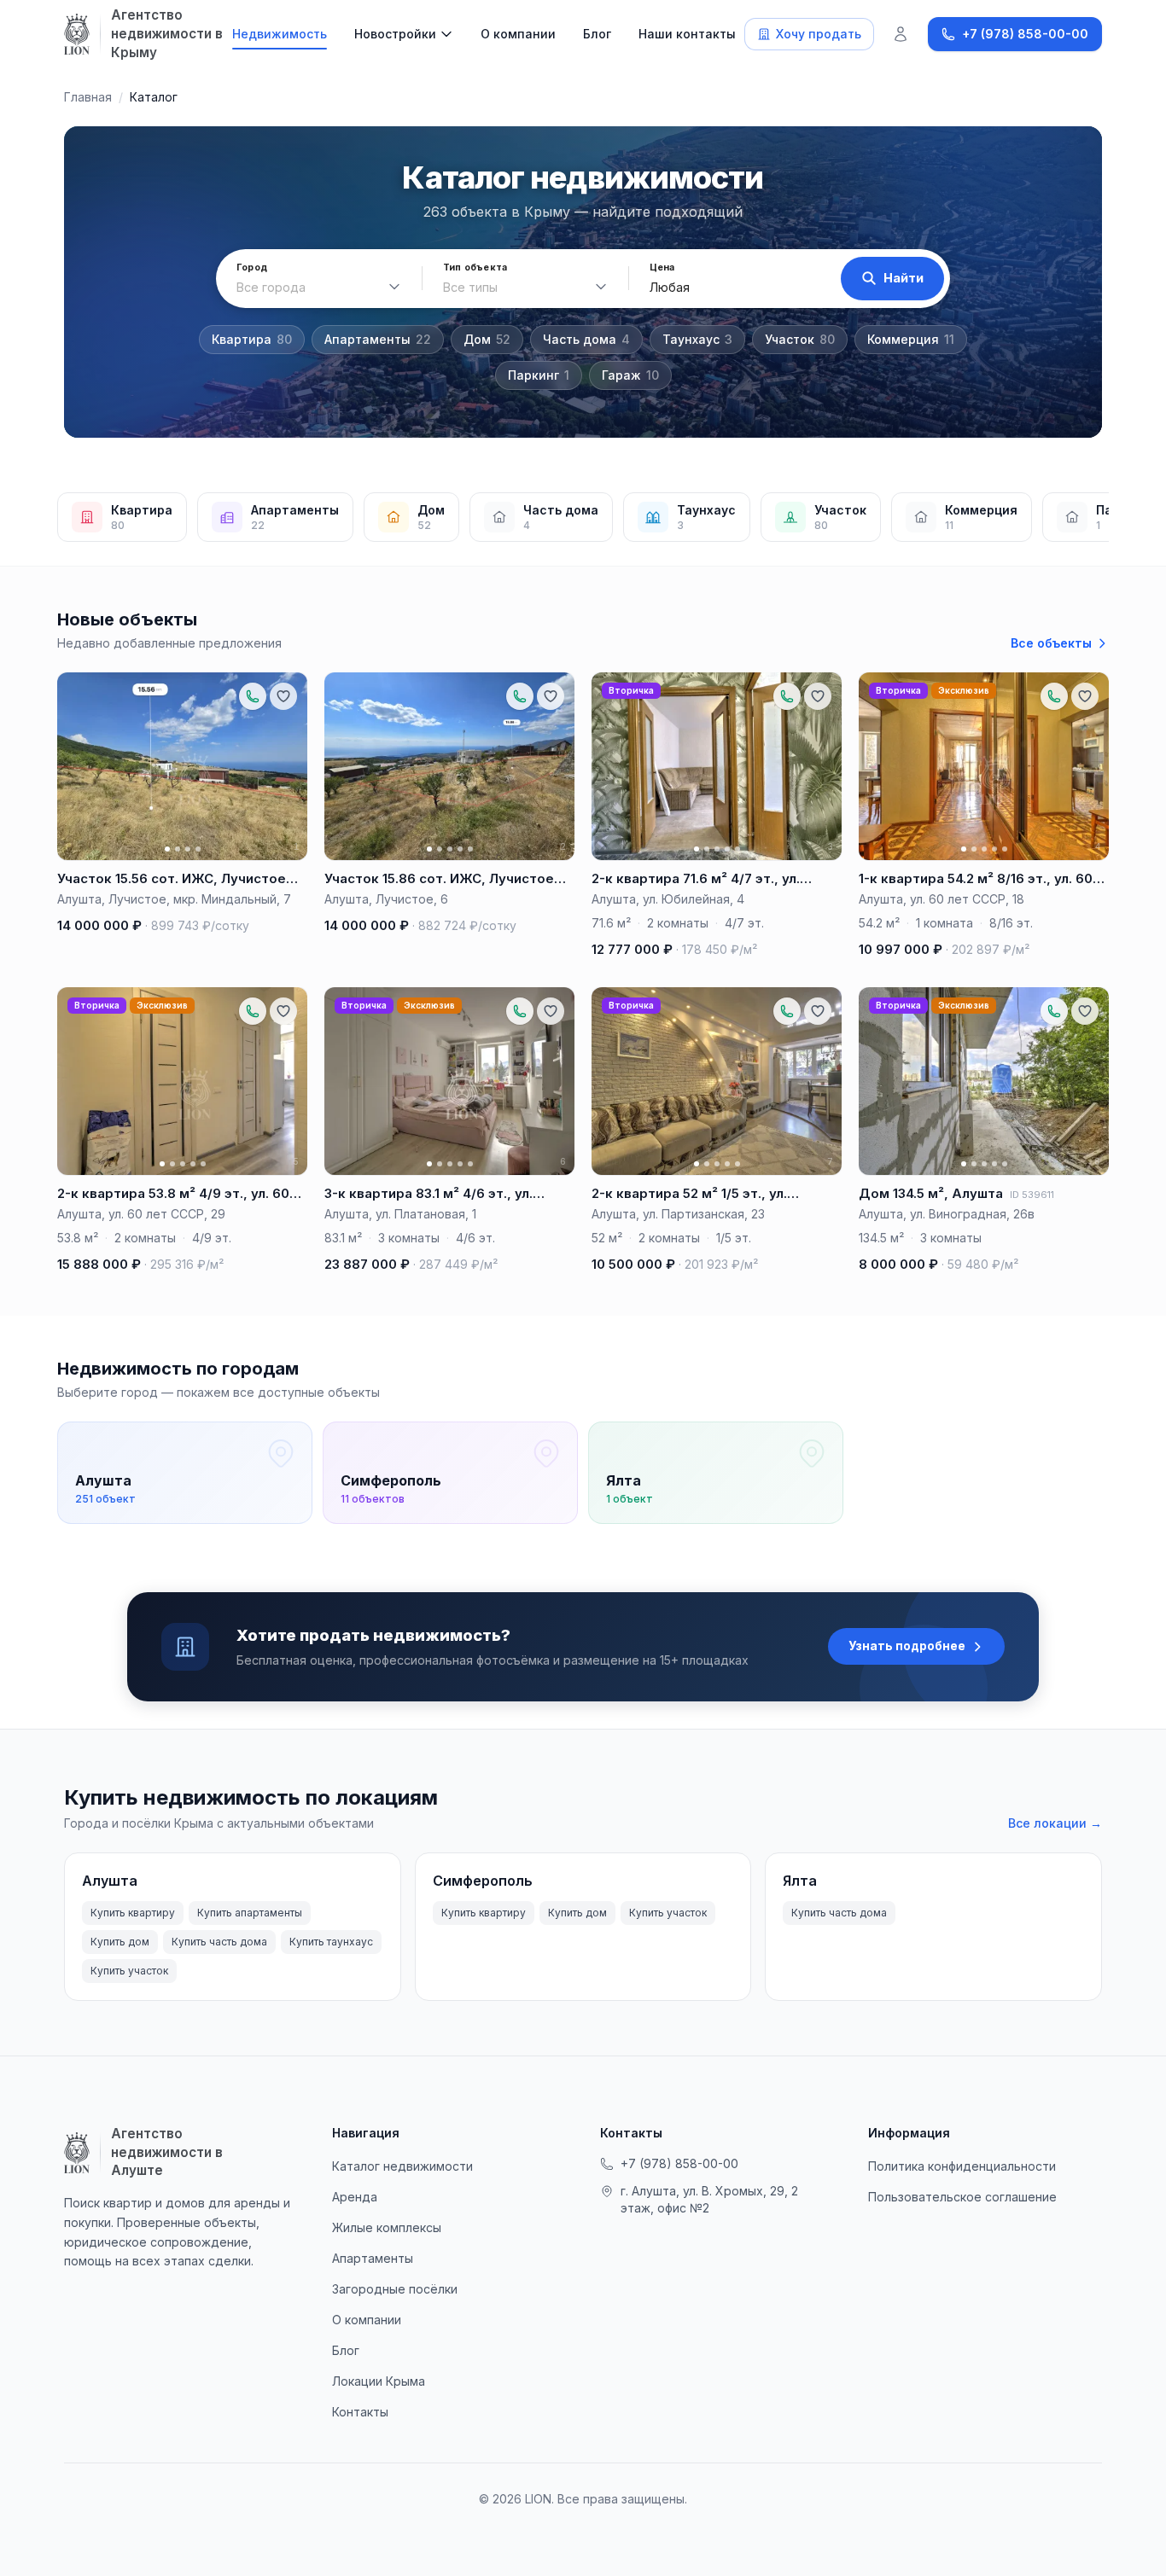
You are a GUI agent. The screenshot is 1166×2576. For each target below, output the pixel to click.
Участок (800, 339)
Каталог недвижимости (402, 2166)
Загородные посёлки (395, 2289)
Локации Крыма (379, 2381)
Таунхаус (697, 339)
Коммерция (911, 339)
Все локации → (1055, 1823)
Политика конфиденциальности (962, 2166)
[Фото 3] (188, 849)
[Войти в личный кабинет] (901, 34)
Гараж (630, 375)
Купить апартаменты (250, 1913)
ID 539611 (1032, 1195)
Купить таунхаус (331, 1942)
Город (252, 267)
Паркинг (539, 375)
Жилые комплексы (387, 2227)
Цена (662, 267)
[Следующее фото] (287, 766)
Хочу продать (819, 34)
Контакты (360, 2412)
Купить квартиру (133, 1913)
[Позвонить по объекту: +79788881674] (787, 696)
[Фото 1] (167, 849)
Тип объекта (475, 267)
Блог (597, 34)
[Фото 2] (178, 849)
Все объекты (1051, 643)
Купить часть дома (219, 1942)
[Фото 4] (198, 849)
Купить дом (120, 1942)
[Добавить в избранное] (283, 696)
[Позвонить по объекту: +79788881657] (253, 696)
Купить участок (129, 1971)
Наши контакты (687, 34)
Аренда (355, 2197)
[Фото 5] (470, 849)
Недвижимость (280, 34)
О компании (518, 34)
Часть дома (586, 339)
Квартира (252, 339)
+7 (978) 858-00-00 (679, 2163)
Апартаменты (378, 339)
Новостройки (395, 34)
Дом (487, 339)
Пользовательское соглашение (962, 2197)
